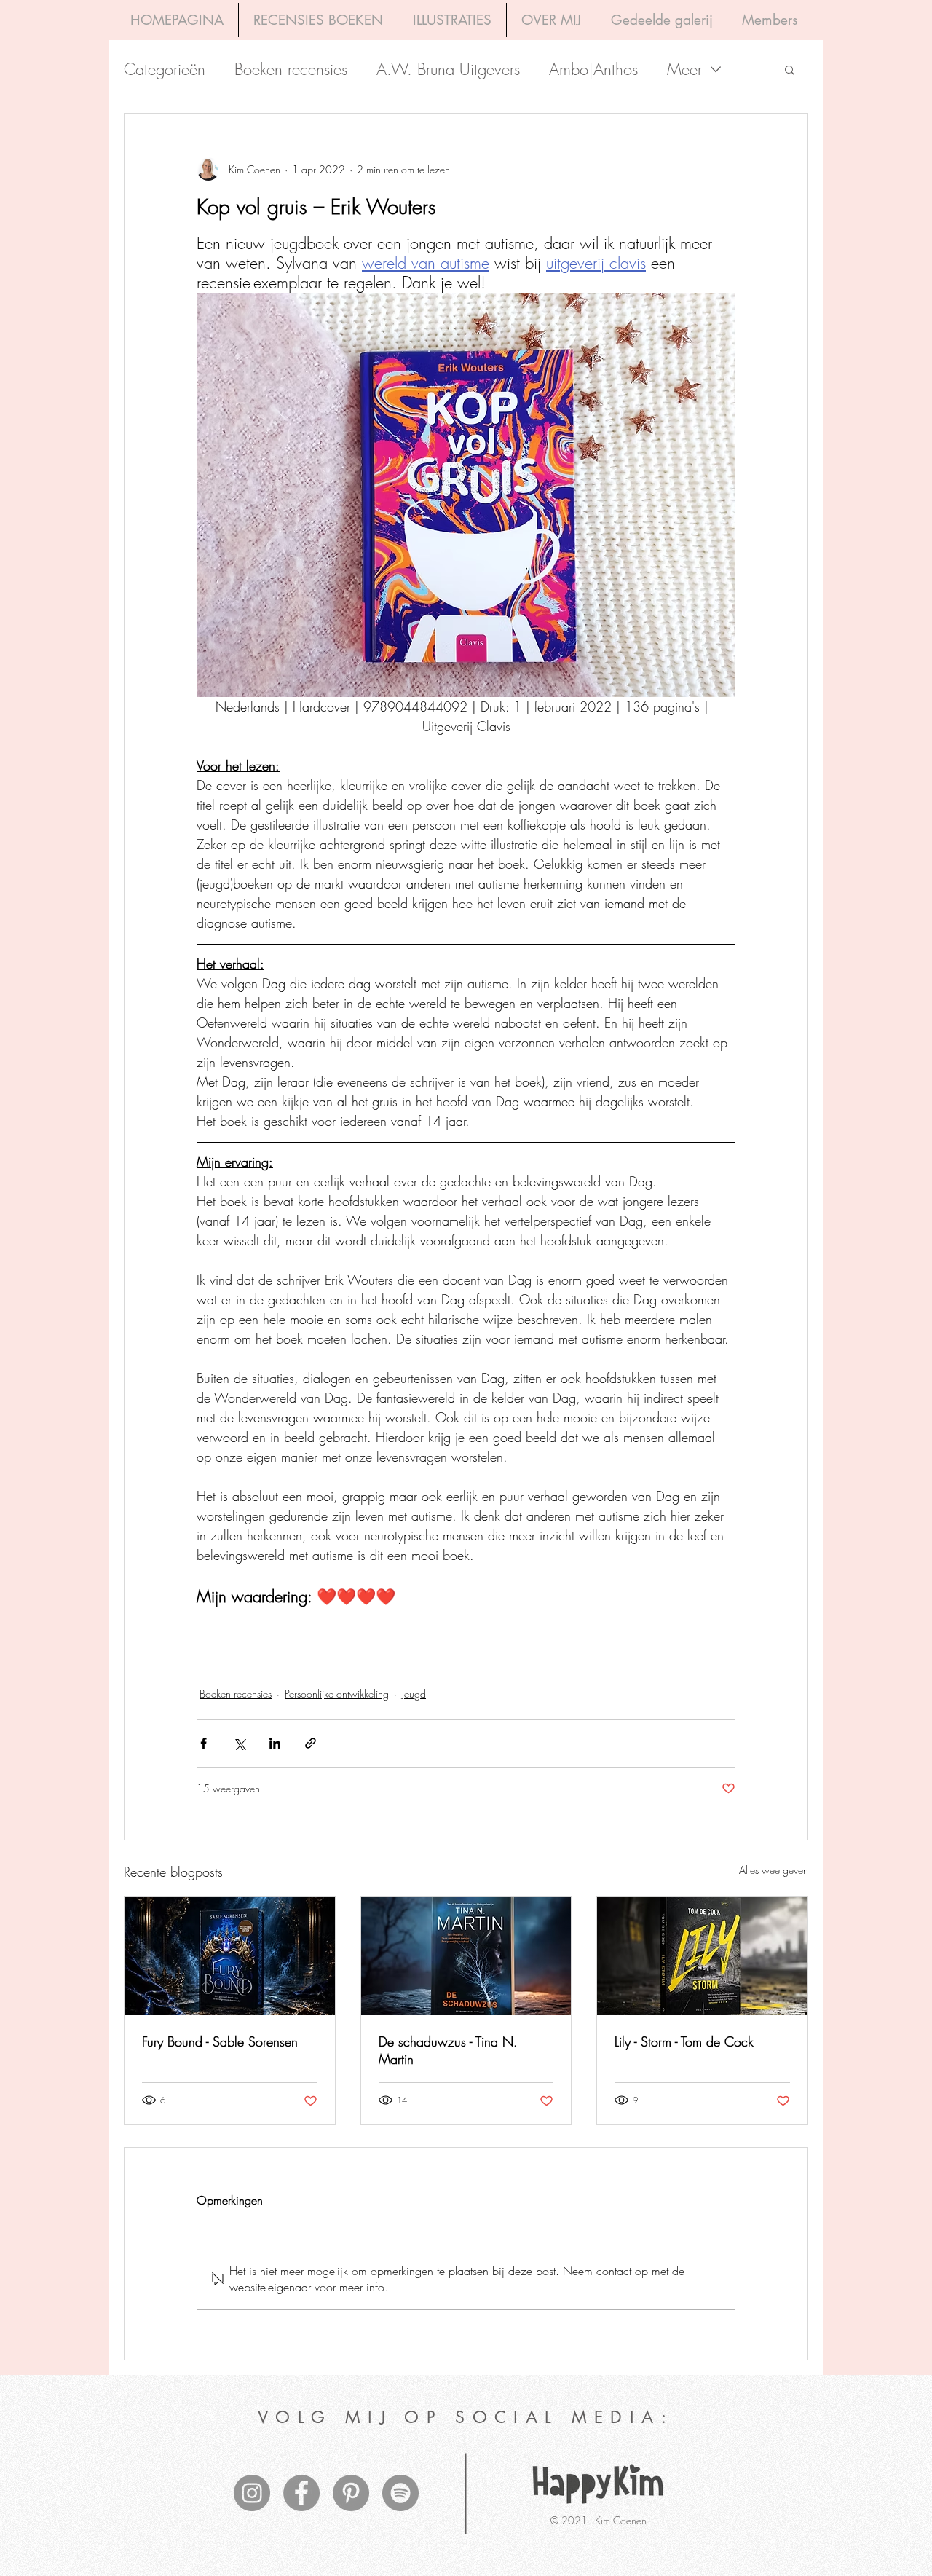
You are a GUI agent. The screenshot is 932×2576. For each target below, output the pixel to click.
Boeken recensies (291, 70)
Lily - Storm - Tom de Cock (684, 2041)
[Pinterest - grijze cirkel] (351, 2493)
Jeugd (414, 1694)
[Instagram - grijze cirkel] (252, 2493)
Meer (684, 70)
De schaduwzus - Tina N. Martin (448, 2050)
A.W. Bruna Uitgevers (448, 70)
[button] (790, 69)
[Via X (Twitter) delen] (239, 1743)
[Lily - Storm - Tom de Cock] (702, 1956)
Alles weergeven (774, 1870)
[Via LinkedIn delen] (275, 1743)
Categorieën (165, 70)
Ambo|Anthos (593, 70)
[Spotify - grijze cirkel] (400, 2493)
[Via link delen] (311, 1743)
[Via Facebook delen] (204, 1743)
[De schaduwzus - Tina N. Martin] (466, 1956)
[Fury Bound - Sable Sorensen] (230, 1956)
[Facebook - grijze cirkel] (301, 2493)
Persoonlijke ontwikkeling (337, 1694)
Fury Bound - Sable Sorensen (220, 2041)
